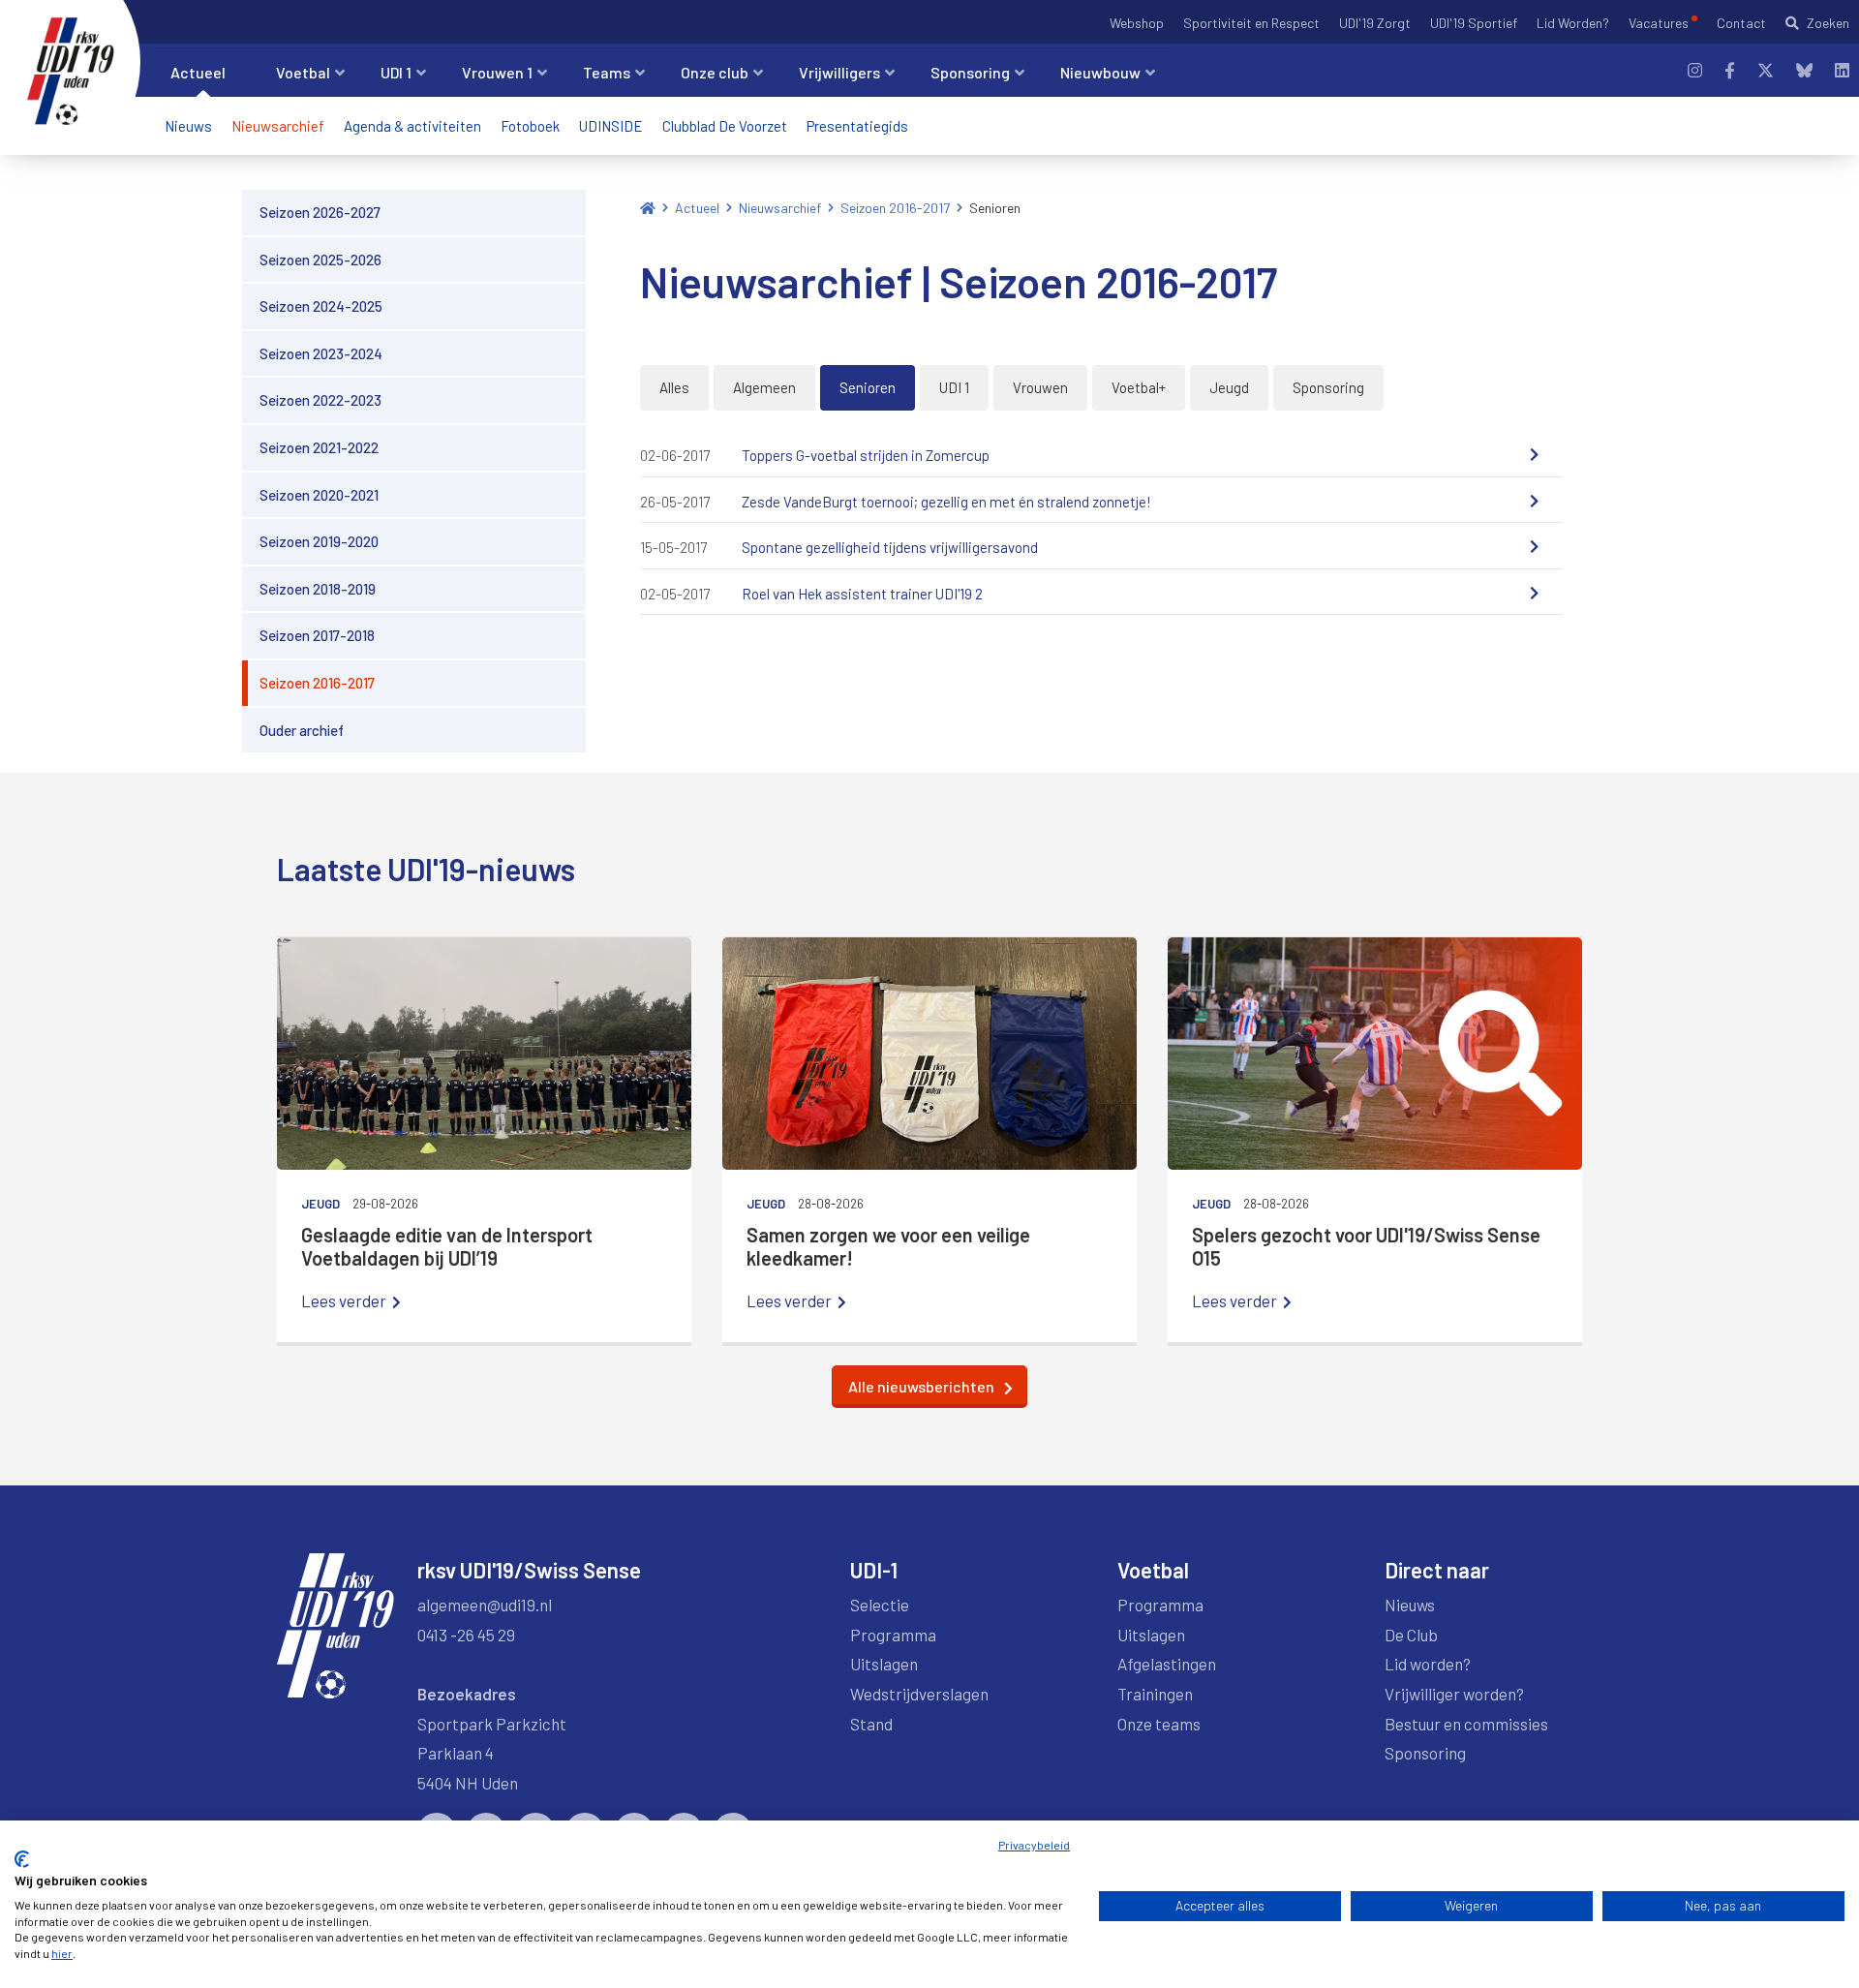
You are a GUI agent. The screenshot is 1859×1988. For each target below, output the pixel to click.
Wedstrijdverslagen (919, 1694)
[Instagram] (1695, 70)
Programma (893, 1635)
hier (62, 1953)
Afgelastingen (1167, 1664)
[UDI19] (71, 72)
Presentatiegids (857, 126)
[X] (1766, 70)
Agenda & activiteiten (412, 126)
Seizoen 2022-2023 (320, 400)
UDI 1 (954, 387)
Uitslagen (884, 1664)
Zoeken (1828, 23)
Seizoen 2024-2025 (321, 306)
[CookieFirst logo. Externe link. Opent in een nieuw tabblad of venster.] (22, 1859)
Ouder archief (302, 730)
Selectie (880, 1605)
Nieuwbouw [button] (1100, 72)
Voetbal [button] (303, 72)
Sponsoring (1328, 387)
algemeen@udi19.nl (485, 1605)
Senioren (995, 208)
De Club (1411, 1635)
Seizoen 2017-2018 (317, 635)
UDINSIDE (611, 126)
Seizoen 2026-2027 (320, 212)
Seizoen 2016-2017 (317, 683)
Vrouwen (1040, 387)
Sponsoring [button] (970, 72)
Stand (871, 1724)
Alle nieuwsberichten (921, 1386)
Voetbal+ (1139, 387)
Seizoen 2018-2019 (318, 589)
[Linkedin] (1842, 70)
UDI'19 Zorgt (1375, 23)
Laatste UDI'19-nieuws (426, 869)
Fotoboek (530, 126)
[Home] (648, 208)
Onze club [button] (715, 72)
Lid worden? (1428, 1664)
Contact (1741, 23)
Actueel (697, 208)
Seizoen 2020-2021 (319, 495)
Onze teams (1159, 1724)
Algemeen (764, 387)
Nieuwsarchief (278, 126)
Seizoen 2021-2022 (319, 447)
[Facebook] (1730, 70)
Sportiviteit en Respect (1251, 23)
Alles (674, 387)
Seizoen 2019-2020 (319, 541)
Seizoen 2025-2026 (320, 260)
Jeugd (1229, 387)
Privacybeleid (1034, 1845)
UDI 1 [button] (396, 72)
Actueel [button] (198, 72)
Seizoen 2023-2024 (321, 353)
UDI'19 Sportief (1474, 23)
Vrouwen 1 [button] (497, 72)
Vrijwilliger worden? (1454, 1694)
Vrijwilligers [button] (839, 72)
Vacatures (1659, 23)
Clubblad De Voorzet (725, 126)
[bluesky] (1804, 70)
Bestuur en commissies (1466, 1724)
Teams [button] (607, 72)
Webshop (1137, 23)
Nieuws (188, 126)
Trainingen (1155, 1694)
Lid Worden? (1573, 23)
